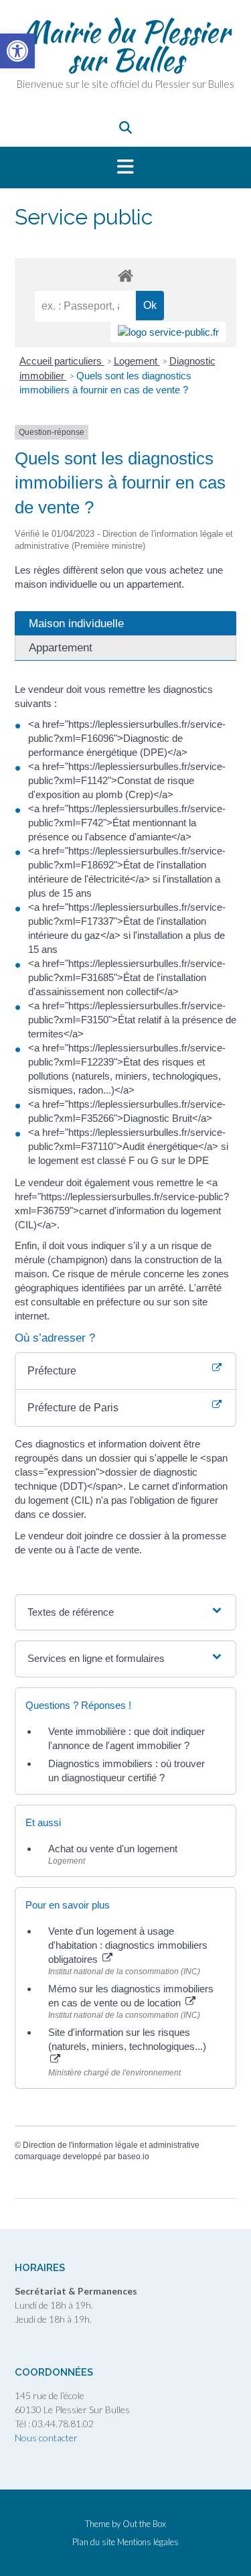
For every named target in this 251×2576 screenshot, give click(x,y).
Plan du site (94, 2542)
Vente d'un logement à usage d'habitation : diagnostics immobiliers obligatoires (128, 1945)
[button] (125, 168)
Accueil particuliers (62, 361)
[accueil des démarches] (125, 275)
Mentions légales (148, 2542)
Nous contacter (46, 2438)
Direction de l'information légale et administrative (111, 2145)
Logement (137, 361)
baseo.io (134, 2156)
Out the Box (144, 2524)
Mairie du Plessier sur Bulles (125, 46)
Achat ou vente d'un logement (113, 1849)
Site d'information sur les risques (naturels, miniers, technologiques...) (127, 2039)
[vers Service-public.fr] (168, 332)
